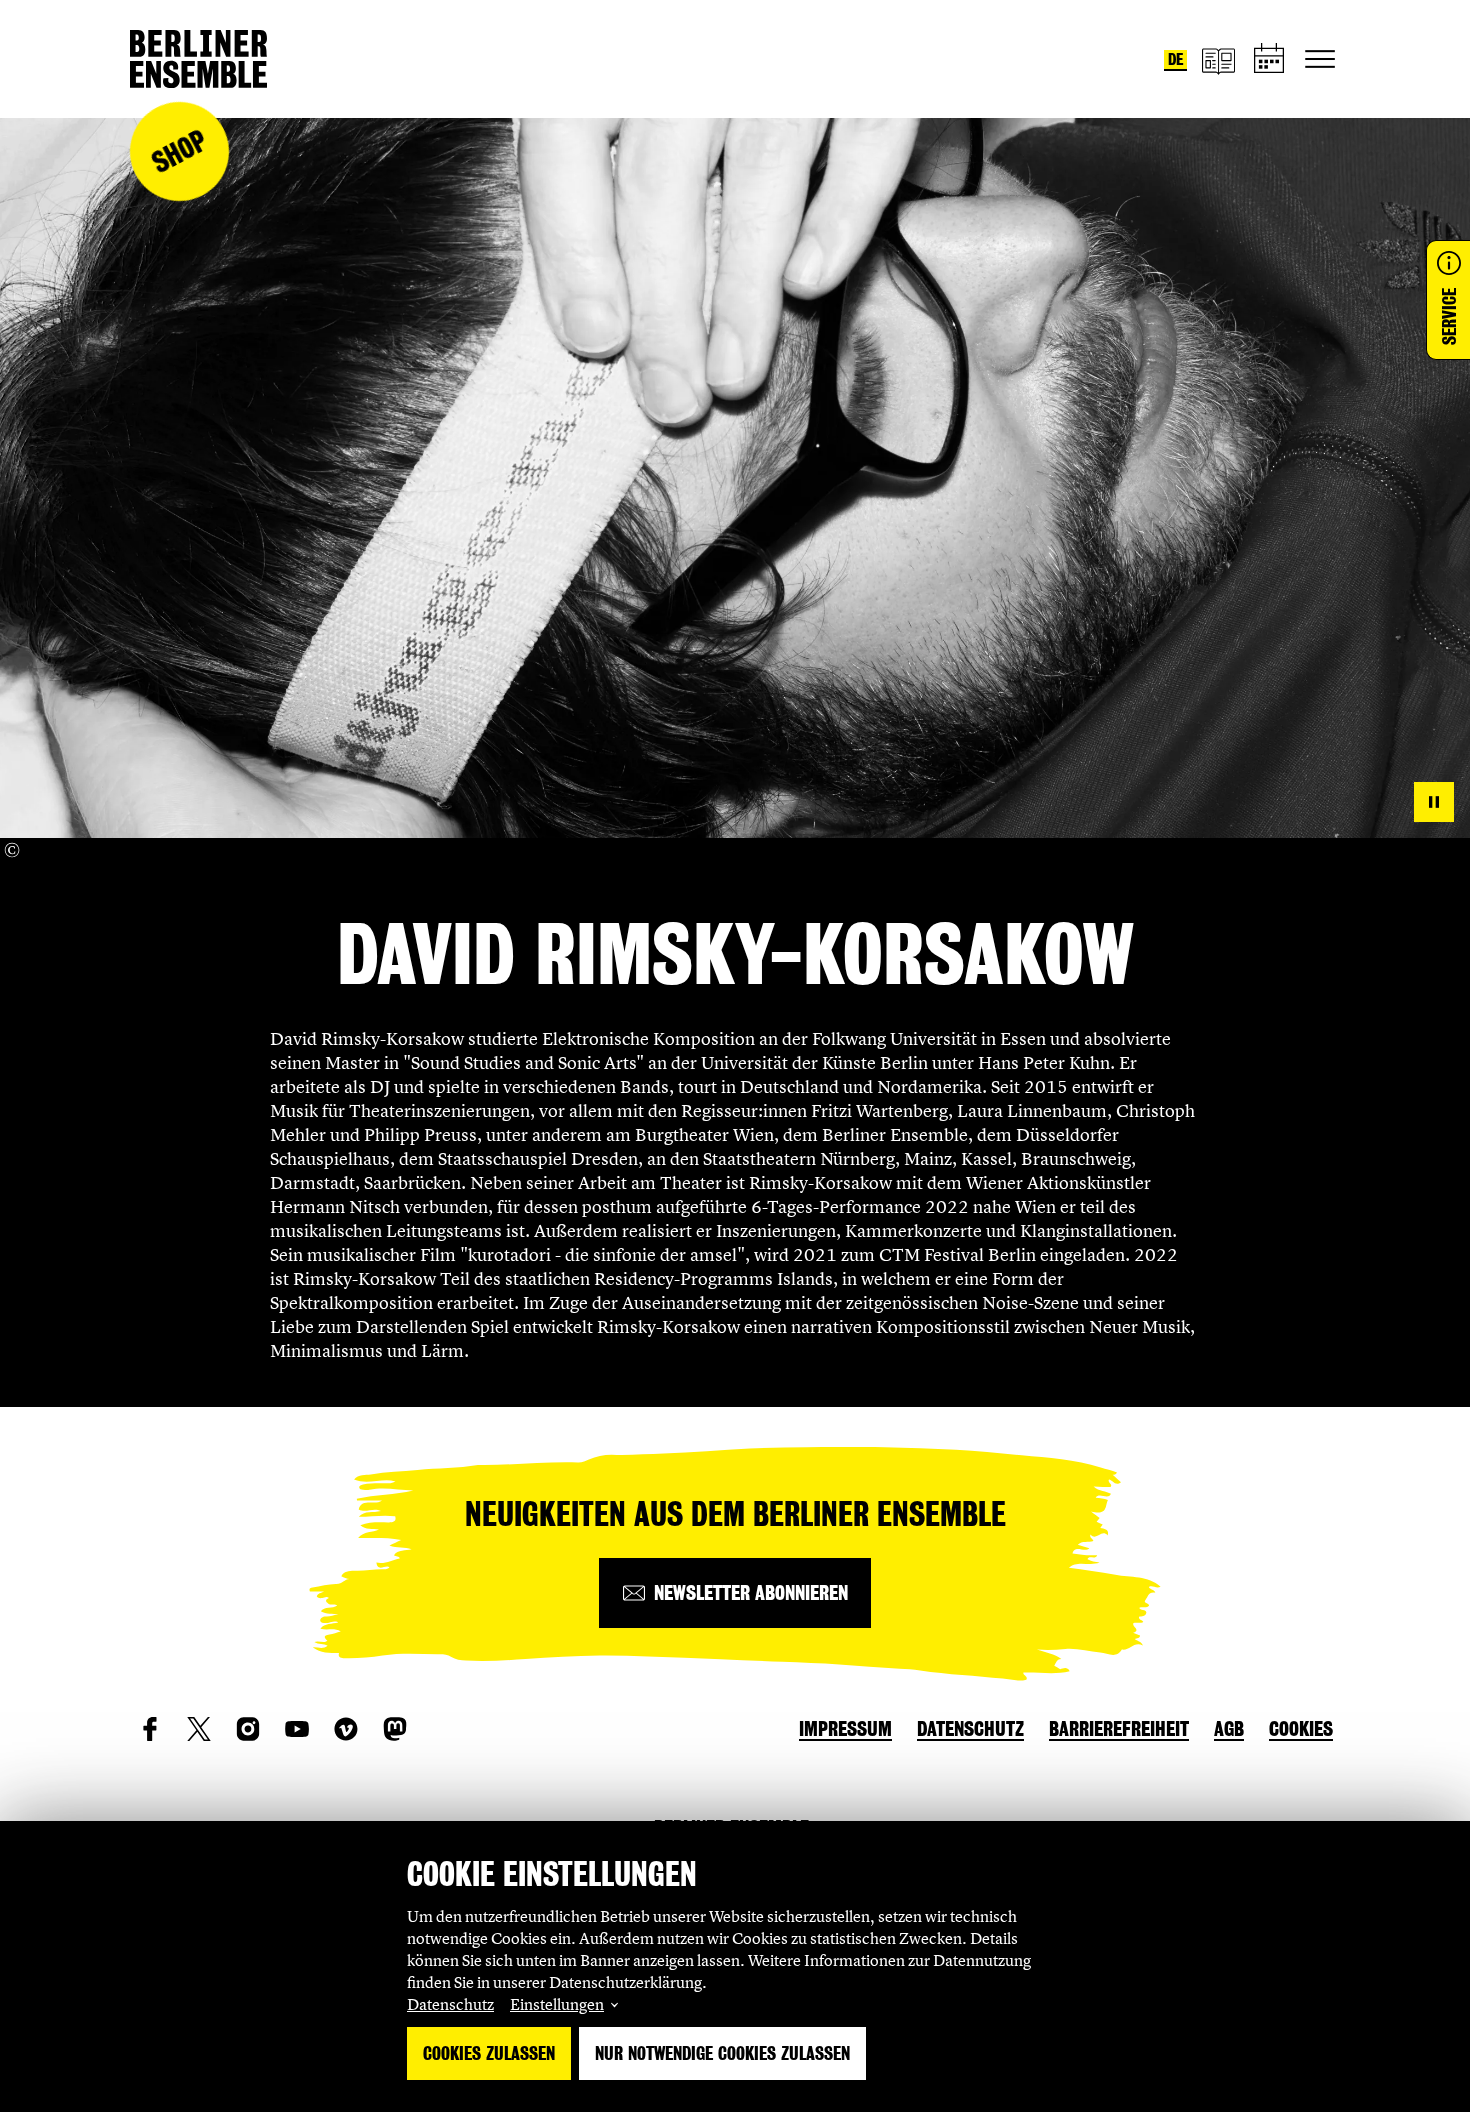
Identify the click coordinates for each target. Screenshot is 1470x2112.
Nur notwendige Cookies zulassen (722, 2053)
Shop (179, 151)
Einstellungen (557, 2004)
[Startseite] (198, 59)
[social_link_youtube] (297, 1729)
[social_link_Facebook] (150, 1729)
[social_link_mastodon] (395, 1729)
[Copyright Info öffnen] (12, 850)
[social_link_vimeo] (346, 1729)
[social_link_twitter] (199, 1729)
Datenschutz (450, 2004)
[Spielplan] (1270, 59)
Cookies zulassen (489, 2053)
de (1175, 59)
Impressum (845, 1729)
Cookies (1301, 1729)
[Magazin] (1218, 59)
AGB (1229, 1729)
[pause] (1434, 802)
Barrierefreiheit (1119, 1729)
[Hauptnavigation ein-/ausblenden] (1320, 59)
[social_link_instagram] (248, 1729)
